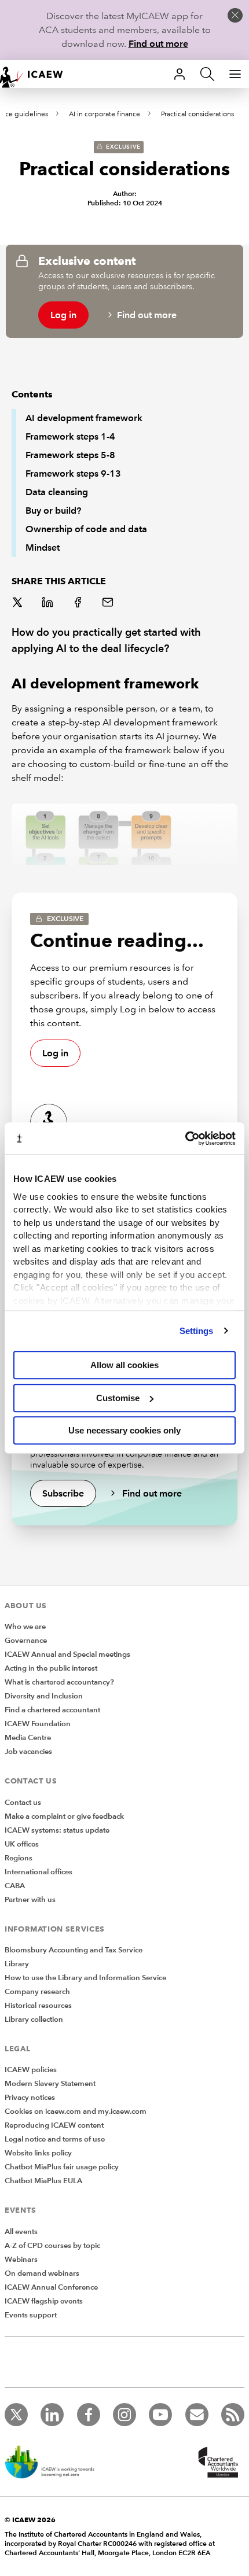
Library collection (34, 2019)
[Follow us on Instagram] (124, 2415)
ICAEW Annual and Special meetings (67, 1654)
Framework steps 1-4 (70, 436)
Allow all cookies (124, 1365)
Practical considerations (197, 114)
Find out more (158, 44)
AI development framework (84, 418)
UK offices (22, 1844)
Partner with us (30, 1900)
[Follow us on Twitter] (16, 2415)
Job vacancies (28, 1752)
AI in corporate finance (105, 114)
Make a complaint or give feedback (64, 1816)
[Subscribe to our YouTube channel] (160, 2415)
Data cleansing (57, 492)
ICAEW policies (31, 2070)
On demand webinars (42, 2273)
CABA (15, 1886)
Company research (37, 1992)
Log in (63, 315)
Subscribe (63, 1493)
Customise (118, 1398)
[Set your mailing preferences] (197, 2415)
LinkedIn (49, 603)
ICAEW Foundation (38, 1724)
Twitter (19, 603)
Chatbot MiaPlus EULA (43, 2181)
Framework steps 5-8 (70, 455)
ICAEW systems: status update (57, 1830)
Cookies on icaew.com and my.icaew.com (76, 2111)
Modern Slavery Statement (50, 2084)
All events (21, 2232)
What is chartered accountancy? (59, 1682)
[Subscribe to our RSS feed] (233, 2415)
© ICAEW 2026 (30, 2520)
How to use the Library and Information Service (85, 1978)
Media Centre (28, 1738)
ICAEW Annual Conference (51, 2287)
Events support (31, 2315)
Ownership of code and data (86, 529)
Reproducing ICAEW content (54, 2125)
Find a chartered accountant (52, 1710)
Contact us (23, 1803)
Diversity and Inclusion (44, 1696)
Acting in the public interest (51, 1668)
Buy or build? (53, 511)
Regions (19, 1858)
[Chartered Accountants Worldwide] (217, 2463)
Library (17, 1964)
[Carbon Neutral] (56, 2463)
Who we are (25, 1627)
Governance (26, 1641)
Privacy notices (30, 2098)
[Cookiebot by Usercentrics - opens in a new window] (185, 1138)
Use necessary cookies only (124, 1430)
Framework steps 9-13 (73, 473)
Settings (197, 1331)
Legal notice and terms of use (55, 2139)
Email (109, 603)
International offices (39, 1872)
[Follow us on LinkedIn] (52, 2415)
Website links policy (38, 2153)
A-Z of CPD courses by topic (52, 2246)
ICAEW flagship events (44, 2301)
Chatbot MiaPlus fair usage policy (62, 2167)
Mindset (43, 548)
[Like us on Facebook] (89, 2415)
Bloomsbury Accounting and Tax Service (74, 1950)
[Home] (37, 74)
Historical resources (38, 2006)
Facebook (79, 603)
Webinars (21, 2260)
